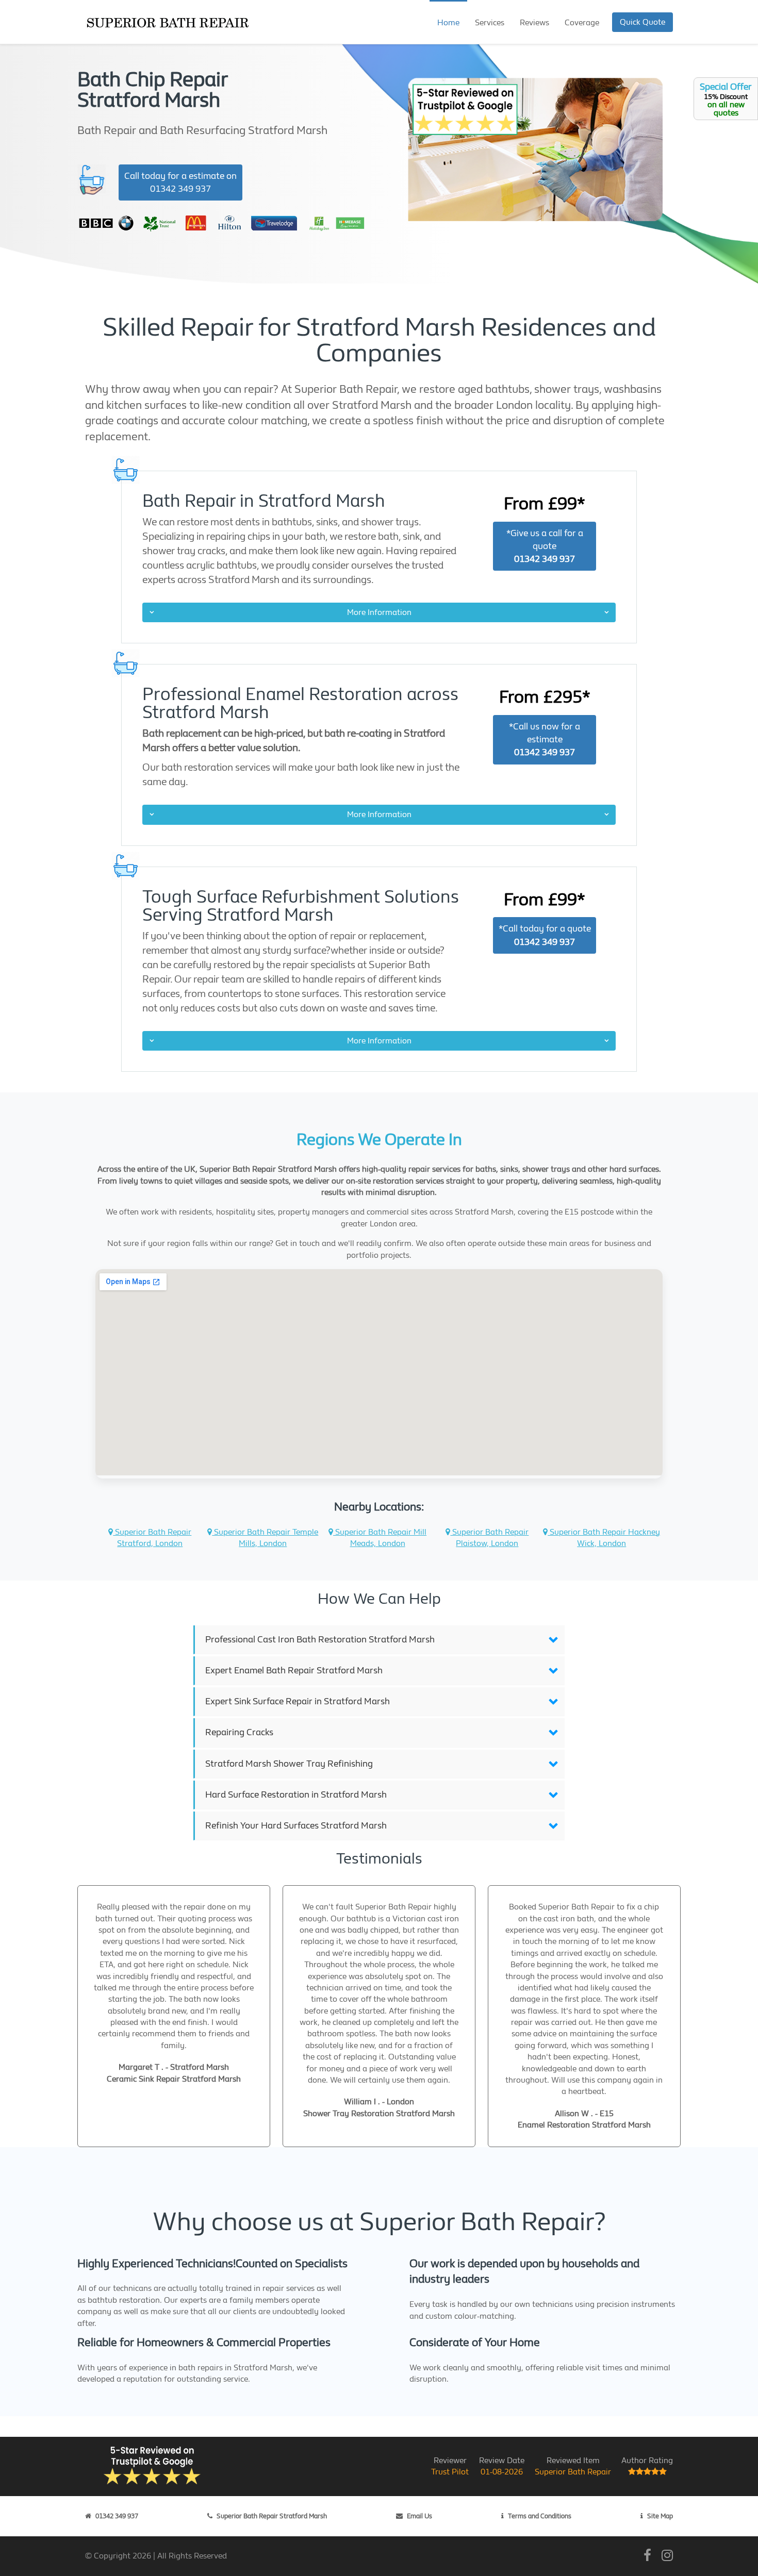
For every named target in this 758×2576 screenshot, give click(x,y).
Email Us (419, 2516)
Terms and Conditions (540, 2516)
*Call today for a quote (545, 935)
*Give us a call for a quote (545, 546)
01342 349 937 (117, 2516)
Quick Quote (642, 22)
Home (448, 22)
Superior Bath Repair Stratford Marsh (272, 2516)
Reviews (534, 22)
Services (490, 22)
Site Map (660, 2516)
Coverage (582, 22)
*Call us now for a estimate (545, 739)
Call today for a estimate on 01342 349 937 (180, 182)
